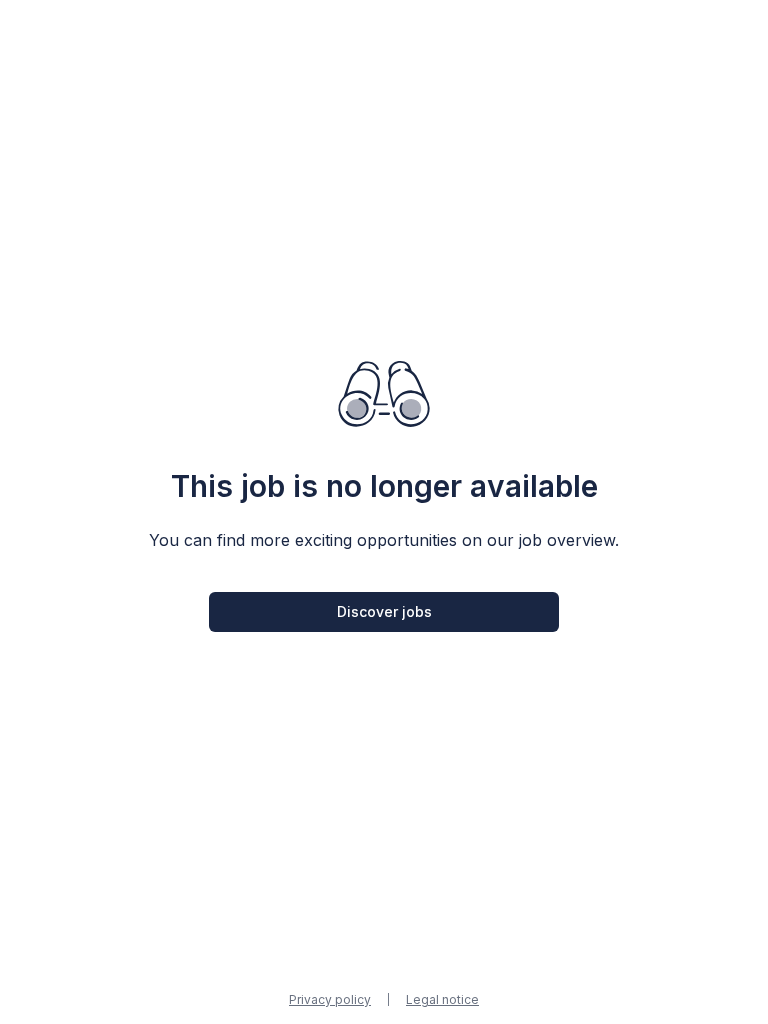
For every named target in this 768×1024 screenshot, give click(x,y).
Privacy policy (330, 999)
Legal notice (442, 999)
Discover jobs (384, 611)
